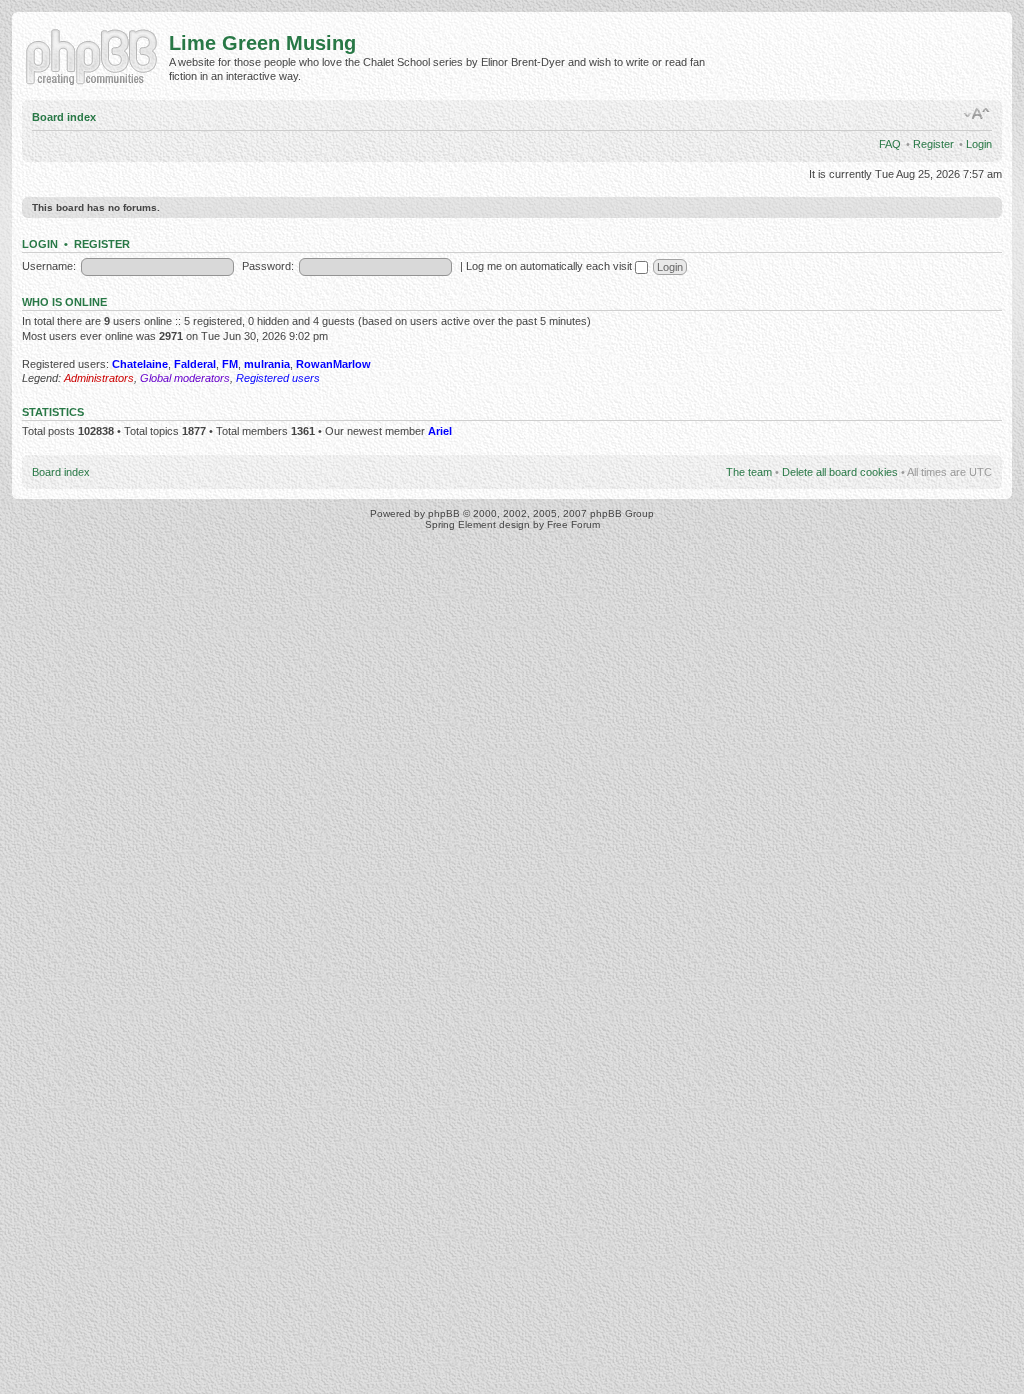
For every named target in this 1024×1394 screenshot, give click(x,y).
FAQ (890, 144)
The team (749, 472)
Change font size (977, 114)
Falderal (195, 364)
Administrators (99, 378)
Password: (268, 266)
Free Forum (573, 524)
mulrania (267, 364)
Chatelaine (140, 364)
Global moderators (185, 378)
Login (979, 144)
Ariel (440, 431)
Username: (49, 266)
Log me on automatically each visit (550, 266)
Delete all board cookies (840, 472)
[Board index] (95, 55)
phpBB (444, 513)
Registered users (278, 378)
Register (933, 144)
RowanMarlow (333, 364)
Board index (64, 117)
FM (230, 364)
